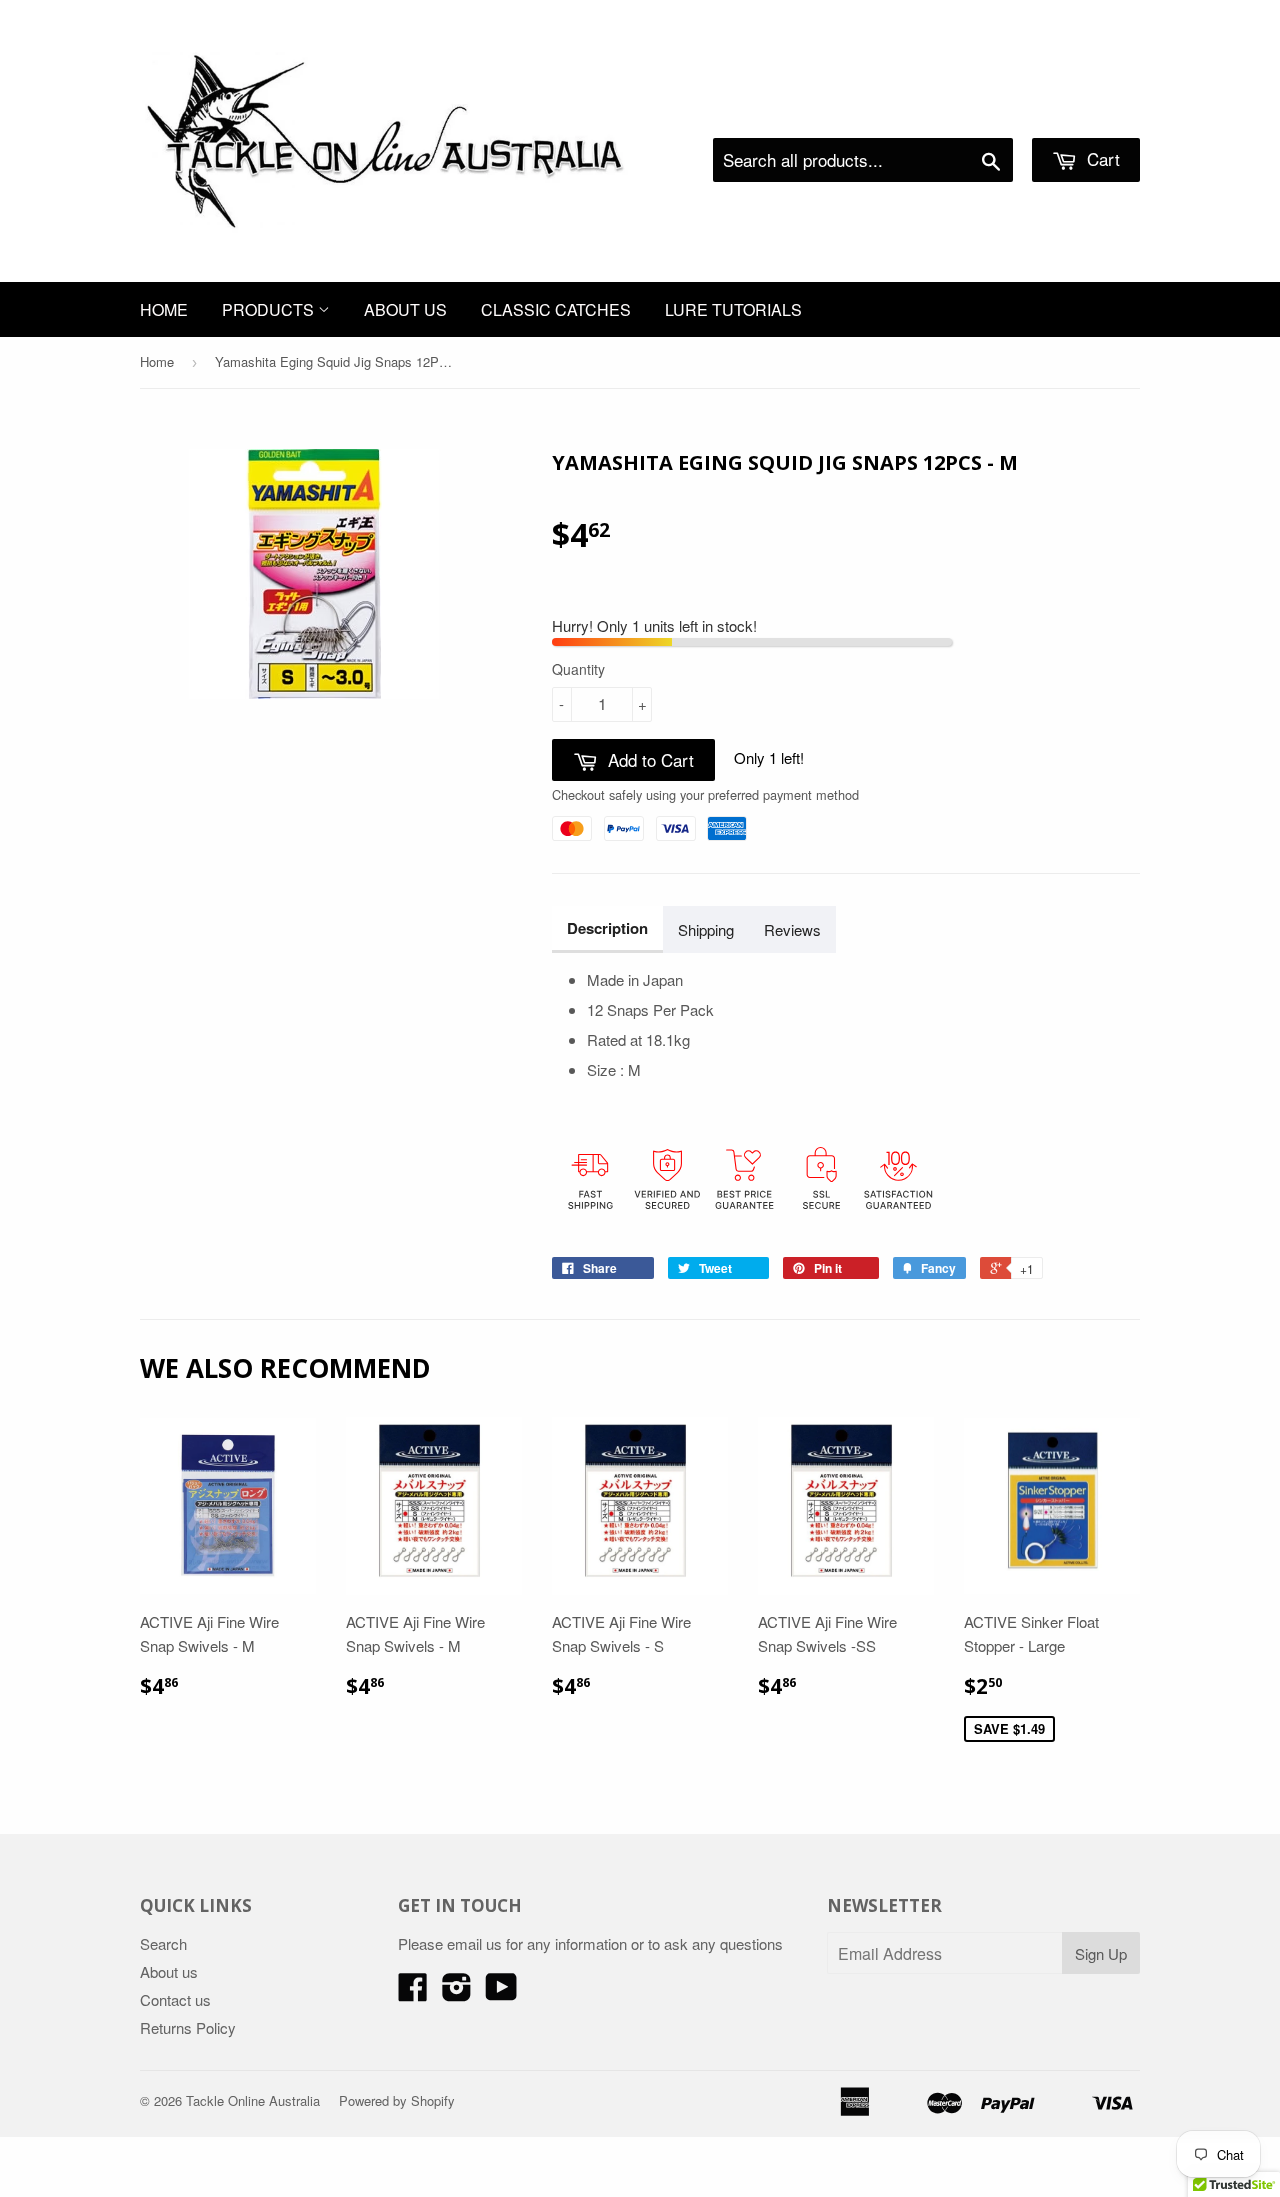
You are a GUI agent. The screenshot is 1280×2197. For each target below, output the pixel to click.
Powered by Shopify (397, 2100)
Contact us (175, 1999)
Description (607, 928)
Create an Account (1083, 113)
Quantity (578, 669)
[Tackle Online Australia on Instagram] (457, 1992)
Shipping (706, 929)
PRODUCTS (270, 309)
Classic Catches (556, 309)
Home (164, 309)
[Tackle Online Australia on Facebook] (413, 1992)
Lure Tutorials (733, 309)
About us (405, 309)
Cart (1101, 158)
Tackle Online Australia (253, 2100)
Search (163, 1943)
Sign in (975, 113)
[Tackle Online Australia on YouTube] (501, 1992)
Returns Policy (188, 2027)
